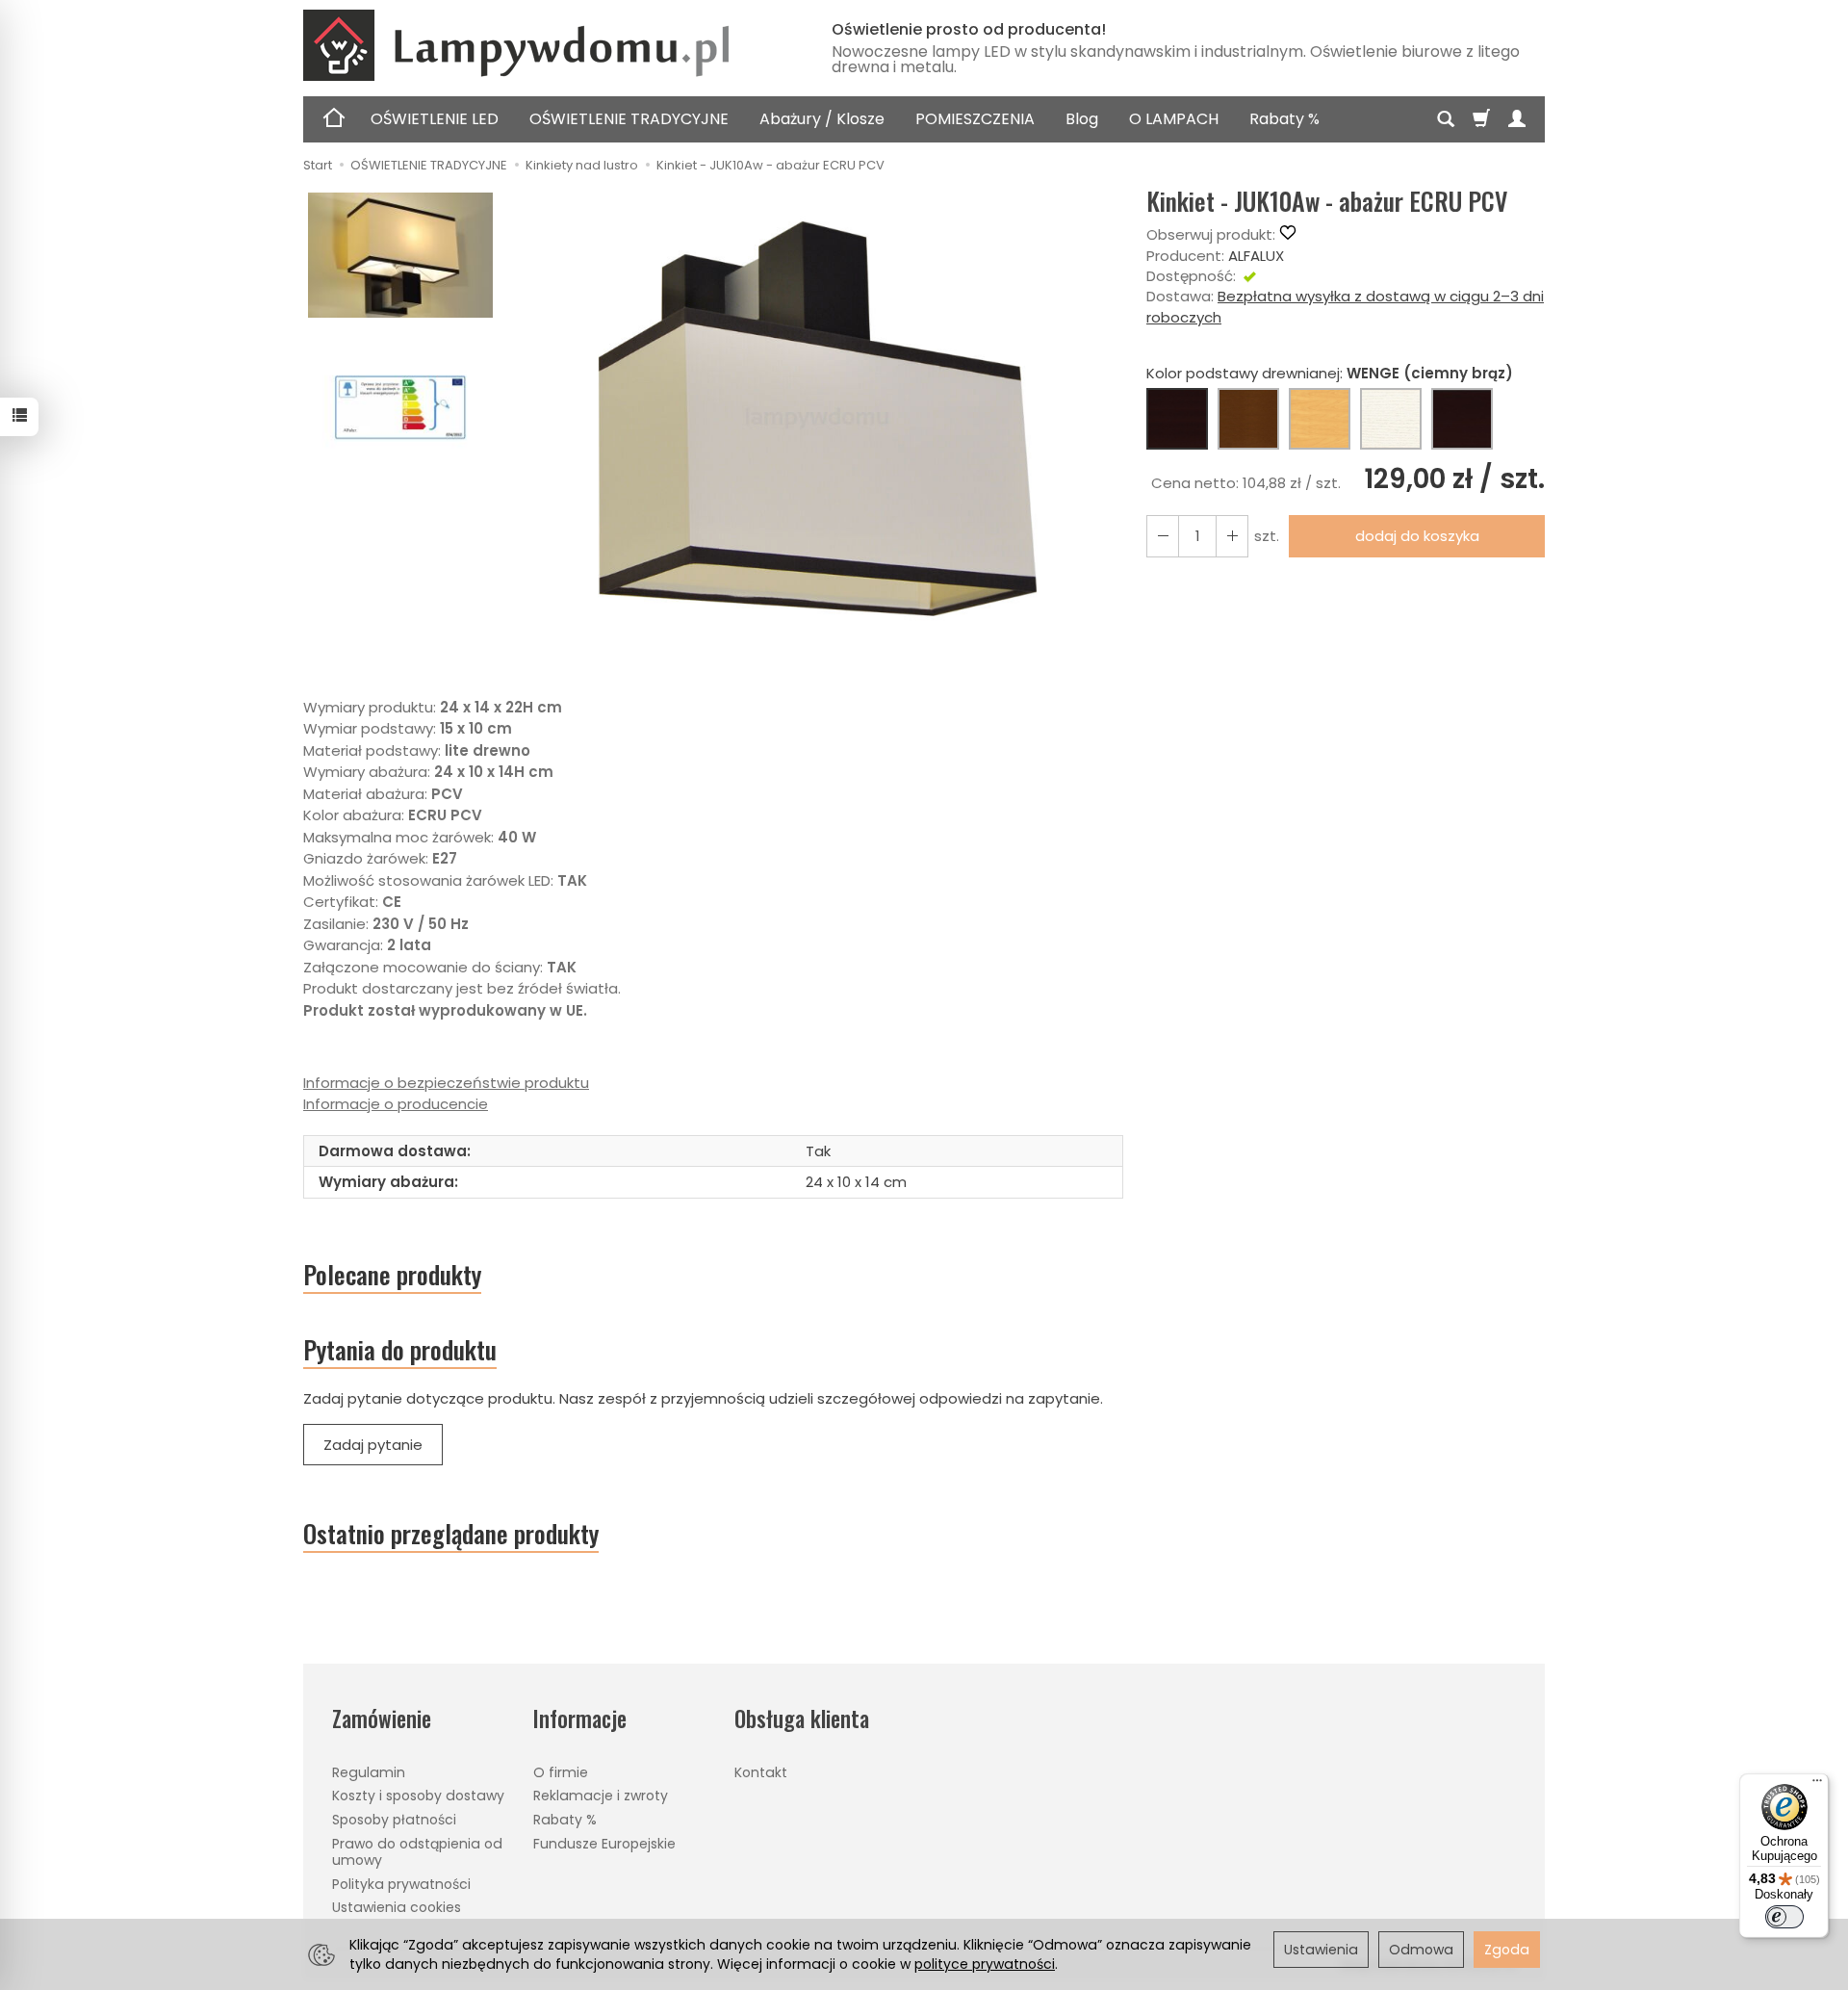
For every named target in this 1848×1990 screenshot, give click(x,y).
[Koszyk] (1481, 119)
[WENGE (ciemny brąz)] (1177, 419)
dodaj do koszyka (1417, 536)
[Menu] (1817, 1785)
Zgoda (1507, 1950)
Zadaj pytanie (373, 1445)
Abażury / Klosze (822, 119)
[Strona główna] (544, 45)
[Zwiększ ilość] (1163, 536)
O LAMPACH (1174, 119)
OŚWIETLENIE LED (435, 119)
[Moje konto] (1517, 119)
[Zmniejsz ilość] (1232, 536)
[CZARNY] (1462, 419)
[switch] (1784, 1917)
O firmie (561, 1772)
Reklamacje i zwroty (601, 1796)
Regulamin (369, 1772)
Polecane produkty (392, 1275)
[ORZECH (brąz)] (1248, 419)
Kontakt (761, 1772)
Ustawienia (1321, 1950)
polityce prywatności (985, 1964)
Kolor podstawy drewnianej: (1330, 373)
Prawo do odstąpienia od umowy (417, 1852)
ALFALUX (1256, 256)
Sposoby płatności (394, 1820)
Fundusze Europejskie (604, 1844)
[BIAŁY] (1391, 419)
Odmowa (1421, 1950)
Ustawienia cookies (397, 1907)
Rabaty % (1284, 119)
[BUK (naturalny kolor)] (1320, 419)
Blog (1082, 119)
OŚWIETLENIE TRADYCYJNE (629, 119)
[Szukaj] (1446, 119)
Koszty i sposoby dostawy (418, 1796)
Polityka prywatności (401, 1884)
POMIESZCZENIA (975, 119)
